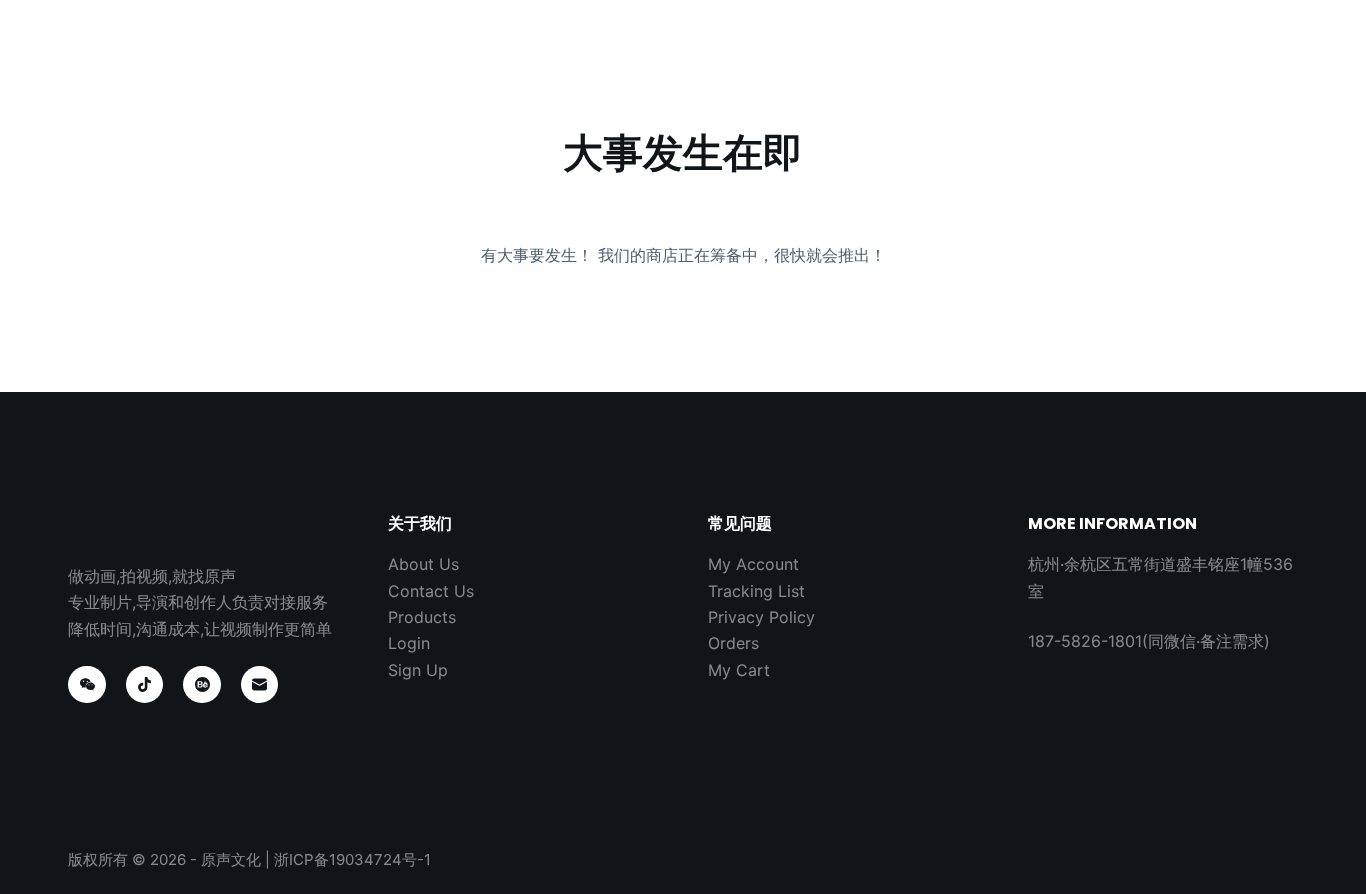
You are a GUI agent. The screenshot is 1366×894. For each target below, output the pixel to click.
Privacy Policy (761, 617)
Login (409, 643)
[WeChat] (87, 685)
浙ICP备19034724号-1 (352, 859)
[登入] (1270, 60)
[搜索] (1225, 60)
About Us (674, 59)
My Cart (739, 670)
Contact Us (877, 59)
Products (422, 617)
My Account (753, 564)
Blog (771, 59)
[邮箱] (260, 685)
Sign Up (418, 670)
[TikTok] (145, 685)
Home (466, 59)
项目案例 (564, 59)
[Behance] (202, 685)
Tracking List (756, 591)
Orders (733, 643)
